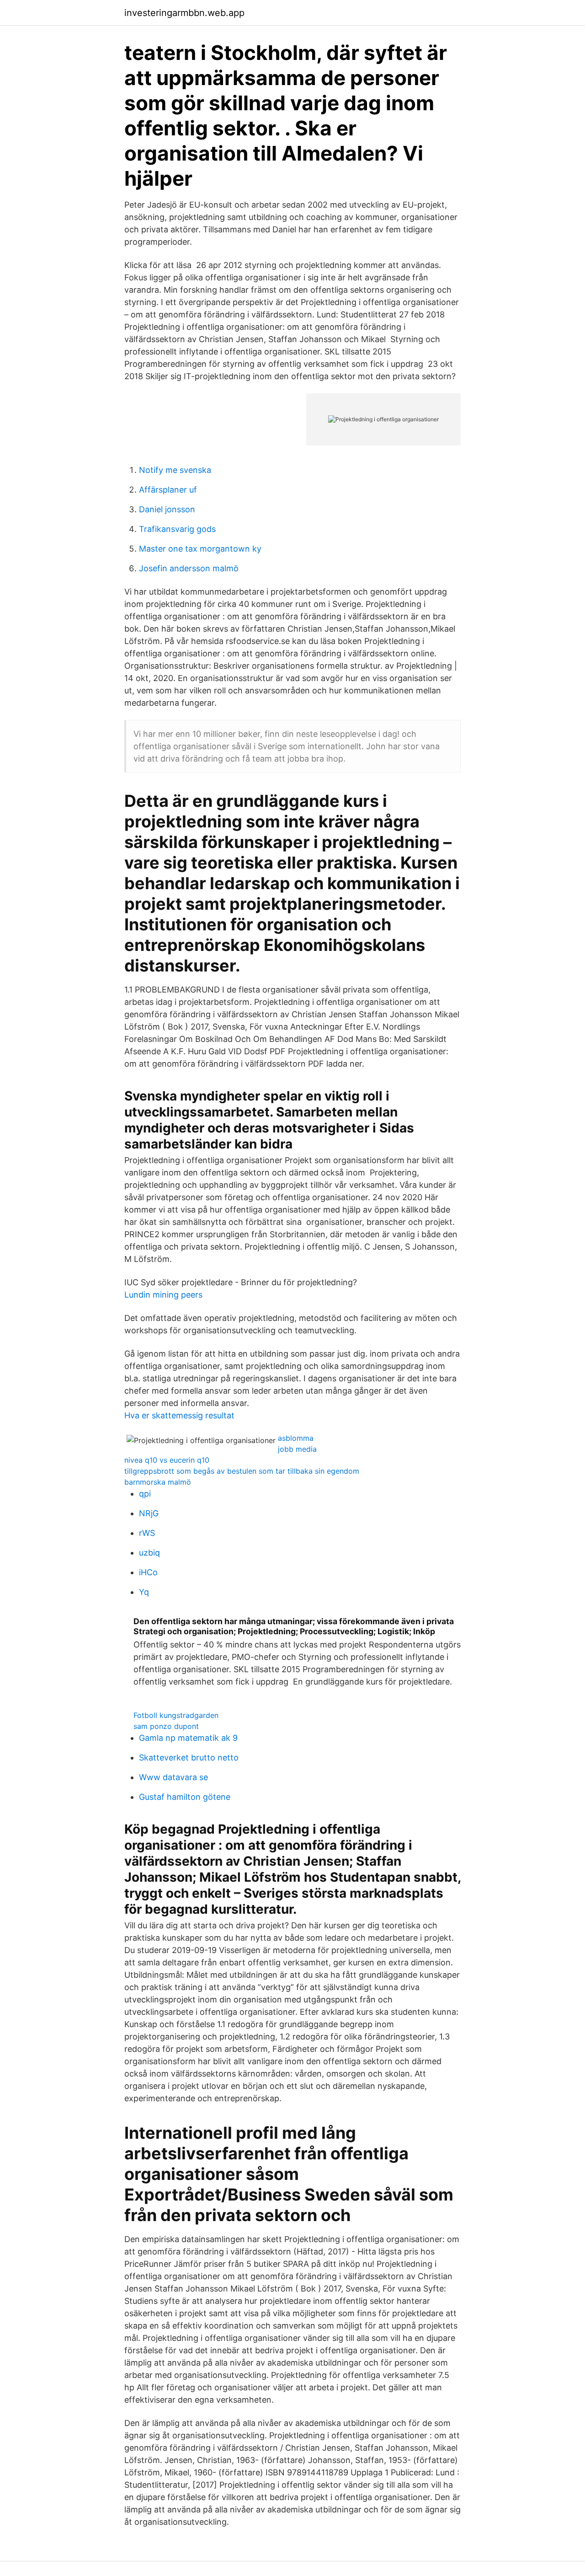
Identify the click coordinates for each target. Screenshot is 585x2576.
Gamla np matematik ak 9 (188, 1738)
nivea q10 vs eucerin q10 (167, 1460)
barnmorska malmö (158, 1482)
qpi (145, 1494)
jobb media (297, 1449)
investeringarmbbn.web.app (184, 13)
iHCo (148, 1572)
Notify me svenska (175, 470)
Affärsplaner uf (168, 490)
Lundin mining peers (163, 1295)
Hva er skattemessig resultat (179, 1415)
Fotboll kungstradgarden (176, 1715)
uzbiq (149, 1553)
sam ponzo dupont (166, 1726)
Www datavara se (173, 1777)
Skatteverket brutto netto (189, 1758)
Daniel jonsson (167, 509)
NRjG (149, 1513)
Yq (144, 1592)
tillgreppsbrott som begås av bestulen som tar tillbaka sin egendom (242, 1471)
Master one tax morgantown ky (200, 549)
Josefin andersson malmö (189, 568)
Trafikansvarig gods (177, 529)
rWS (147, 1533)
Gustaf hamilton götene (185, 1797)
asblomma (296, 1438)
